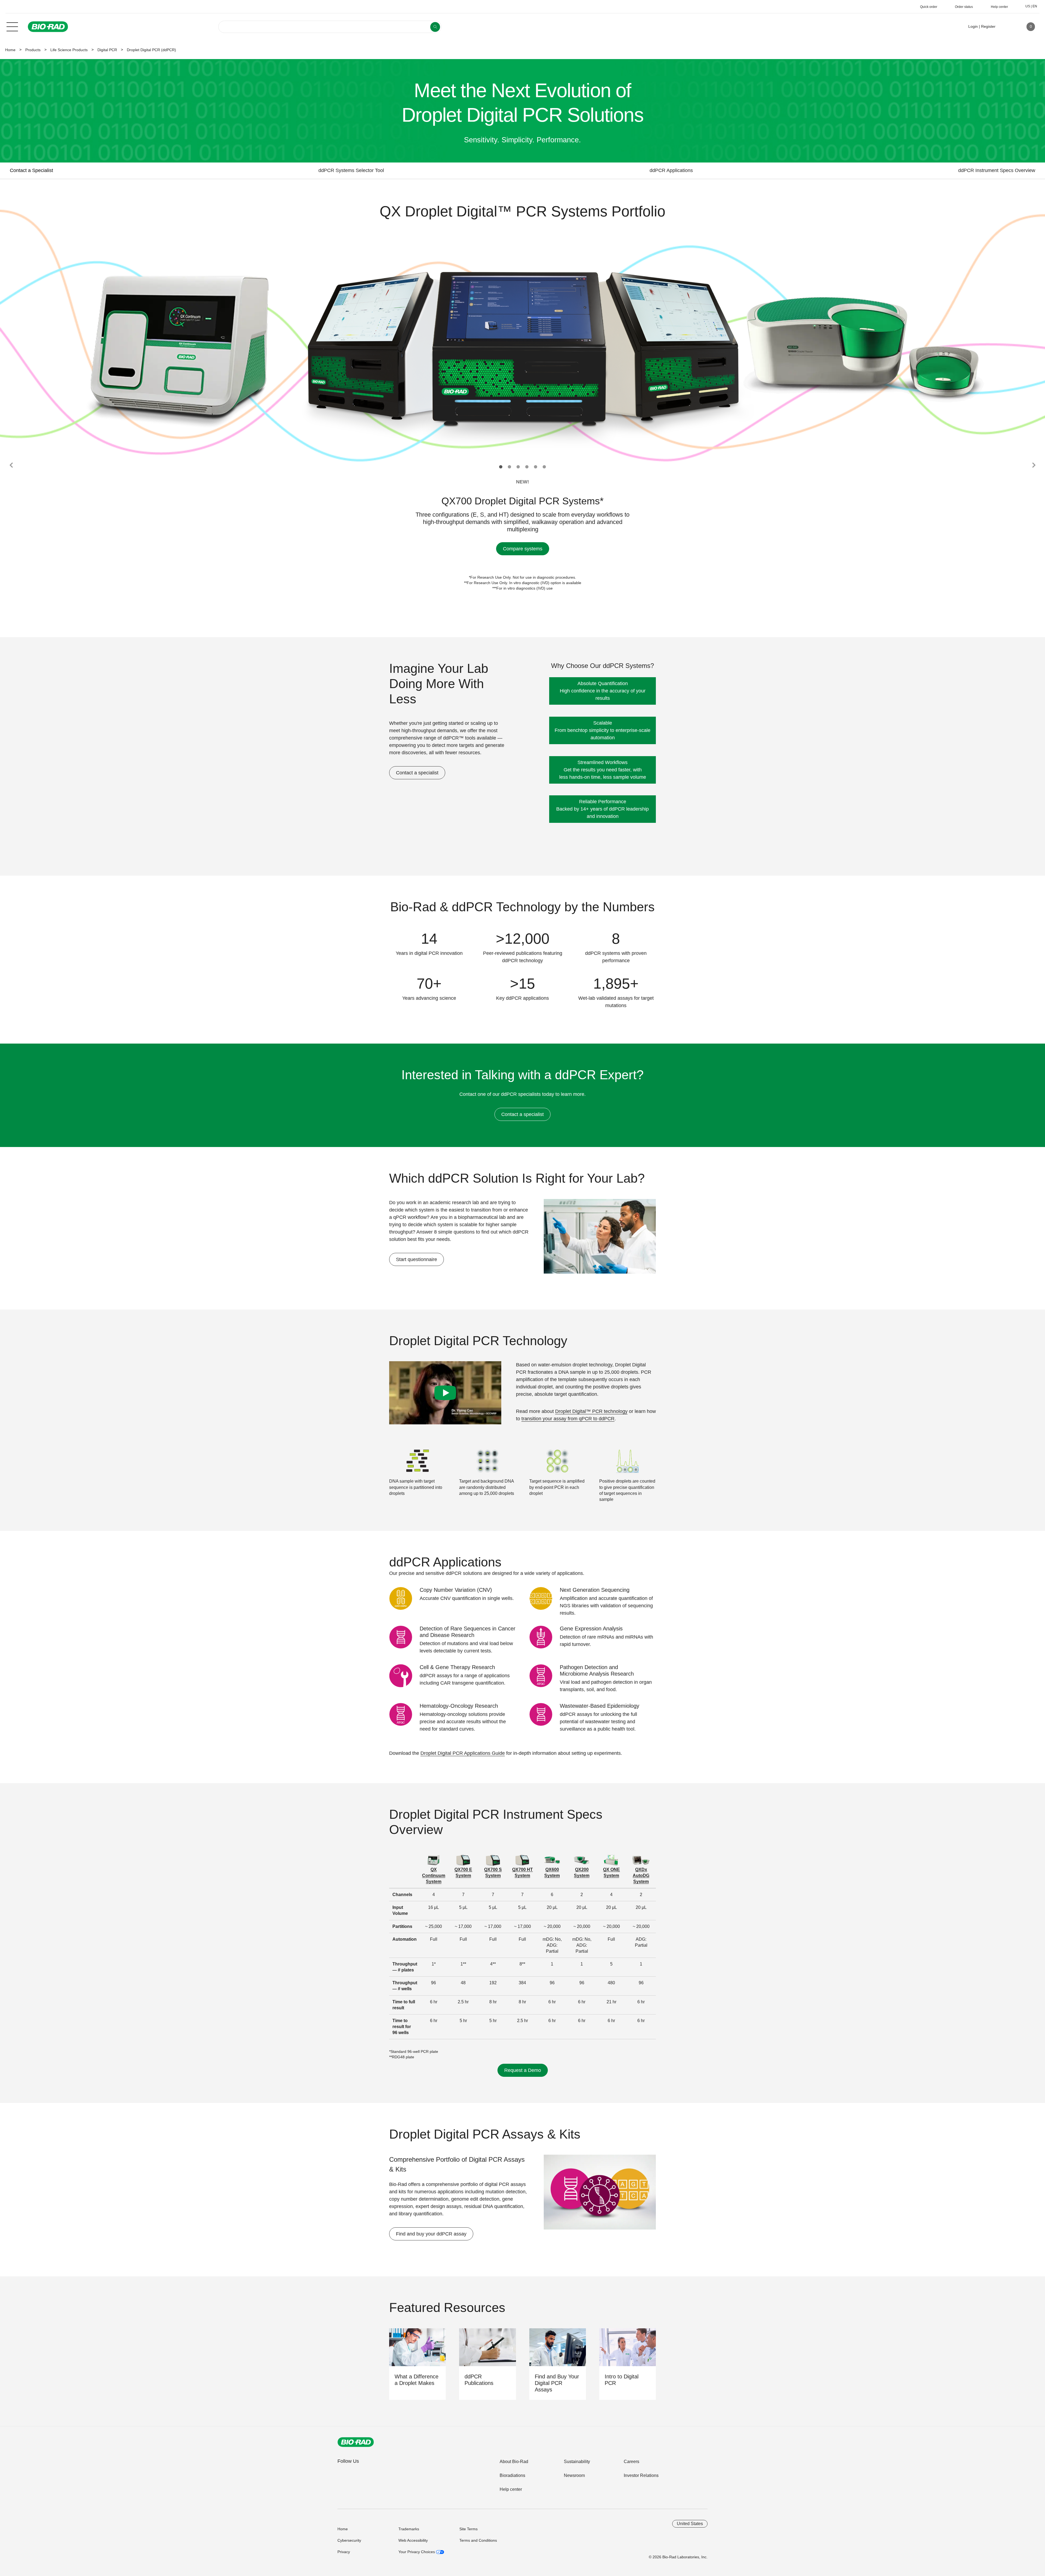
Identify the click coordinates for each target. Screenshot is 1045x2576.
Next (1034, 465)
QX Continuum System (434, 1876)
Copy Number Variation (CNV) (456, 1590)
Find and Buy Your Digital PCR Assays (557, 2383)
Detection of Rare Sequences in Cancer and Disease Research (468, 1632)
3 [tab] (518, 467)
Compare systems (523, 549)
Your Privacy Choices (417, 2552)
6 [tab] (544, 467)
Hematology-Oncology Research (459, 1706)
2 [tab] (509, 467)
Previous (11, 465)
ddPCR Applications (671, 170)
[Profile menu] (1007, 27)
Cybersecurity (349, 2540)
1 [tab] (501, 467)
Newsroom (574, 2475)
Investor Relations (641, 2475)
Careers (631, 2462)
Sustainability (577, 2462)
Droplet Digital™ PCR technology (591, 1411)
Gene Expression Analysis (591, 1629)
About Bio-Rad (514, 2462)
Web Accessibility (413, 2540)
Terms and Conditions (478, 2540)
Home (10, 50)
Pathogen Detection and (597, 1670)
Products (33, 50)
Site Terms (468, 2529)
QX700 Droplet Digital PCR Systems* (522, 501)
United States (690, 2524)
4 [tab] (527, 467)
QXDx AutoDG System (641, 1876)
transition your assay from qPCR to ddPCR (568, 1419)
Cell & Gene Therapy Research (457, 1667)
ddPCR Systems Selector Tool (351, 170)
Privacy (344, 2552)
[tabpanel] (523, 348)
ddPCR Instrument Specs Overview (997, 170)
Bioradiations (512, 2475)
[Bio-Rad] (356, 2442)
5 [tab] (536, 467)
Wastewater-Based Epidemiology (600, 1706)
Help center (511, 2489)
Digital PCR (107, 50)
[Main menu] (12, 26)
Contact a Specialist (31, 170)
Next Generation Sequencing (595, 1590)
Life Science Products (69, 50)
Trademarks (409, 2529)
